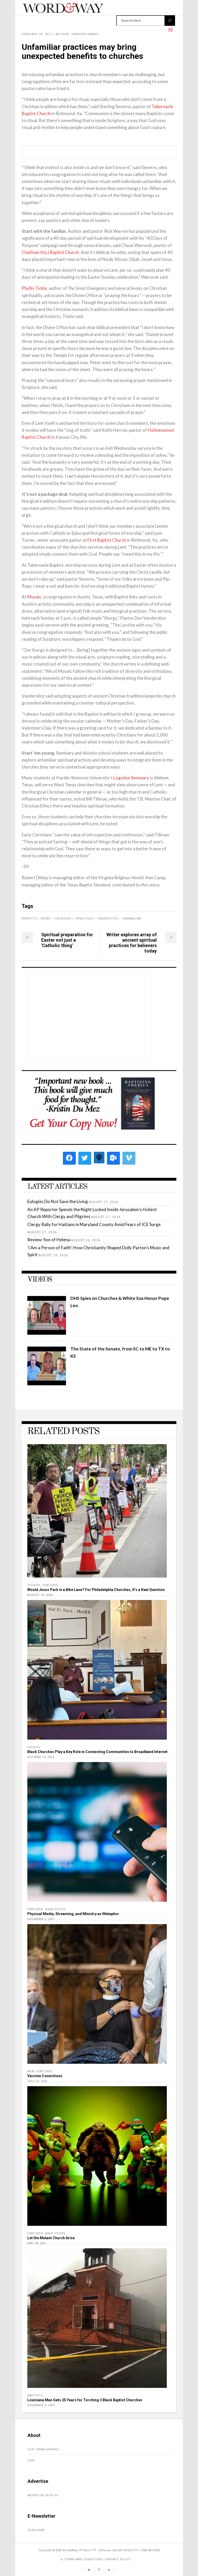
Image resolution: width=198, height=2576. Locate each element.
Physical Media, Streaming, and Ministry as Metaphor (73, 1914)
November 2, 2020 (41, 2405)
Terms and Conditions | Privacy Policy (98, 2559)
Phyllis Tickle (34, 288)
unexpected (108, 919)
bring (46, 919)
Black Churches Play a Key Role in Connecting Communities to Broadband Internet (97, 1752)
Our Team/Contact (44, 2449)
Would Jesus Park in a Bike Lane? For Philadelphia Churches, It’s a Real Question (96, 1590)
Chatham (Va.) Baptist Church (50, 252)
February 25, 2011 (37, 34)
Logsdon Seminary (131, 778)
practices (85, 919)
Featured (51, 1585)
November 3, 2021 (41, 1919)
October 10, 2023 (41, 1757)
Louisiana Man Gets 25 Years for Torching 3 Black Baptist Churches (85, 2400)
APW (31, 2071)
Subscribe (36, 2530)
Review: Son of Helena (49, 1240)
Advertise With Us (43, 2495)
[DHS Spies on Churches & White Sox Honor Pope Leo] (47, 1333)
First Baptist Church (107, 540)
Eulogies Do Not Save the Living (58, 1201)
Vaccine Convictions (45, 2076)
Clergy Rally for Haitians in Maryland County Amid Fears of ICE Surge (94, 1224)
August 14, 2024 (40, 1595)
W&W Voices (55, 1909)
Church (34, 1585)
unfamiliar (132, 919)
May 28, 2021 (37, 2243)
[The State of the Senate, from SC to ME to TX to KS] (47, 1384)
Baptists (35, 2395)
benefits (29, 919)
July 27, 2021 (38, 2081)
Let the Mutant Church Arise (51, 2238)
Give (31, 2461)
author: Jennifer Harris (77, 34)
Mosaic (34, 597)
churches (63, 919)
